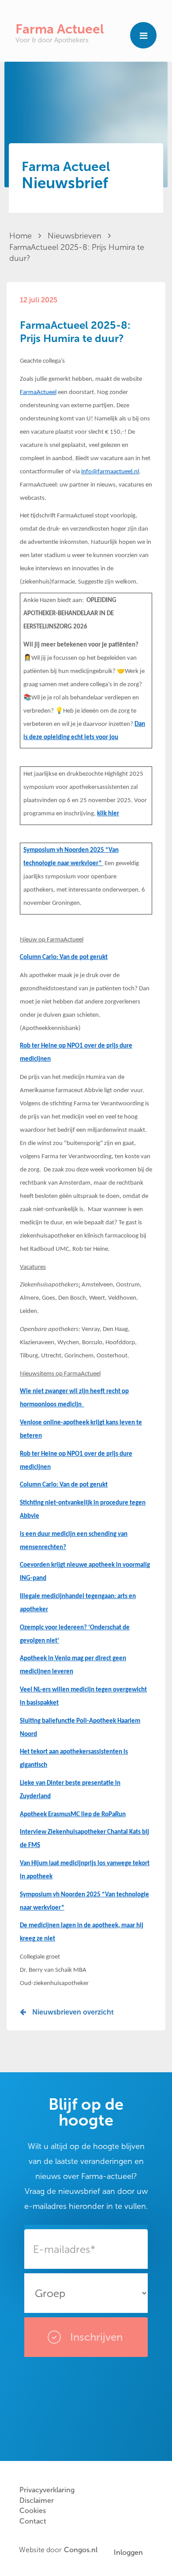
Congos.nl (81, 2550)
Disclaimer (37, 2500)
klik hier (108, 814)
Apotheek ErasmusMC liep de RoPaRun (73, 1815)
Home (22, 236)
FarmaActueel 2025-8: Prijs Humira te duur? (77, 253)
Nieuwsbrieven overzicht (72, 2012)
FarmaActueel (38, 392)
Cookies (33, 2511)
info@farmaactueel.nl (110, 472)
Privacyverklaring (47, 2490)
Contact (33, 2521)
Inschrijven (95, 2337)
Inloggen (128, 2552)
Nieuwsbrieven (76, 236)
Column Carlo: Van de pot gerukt (64, 957)
